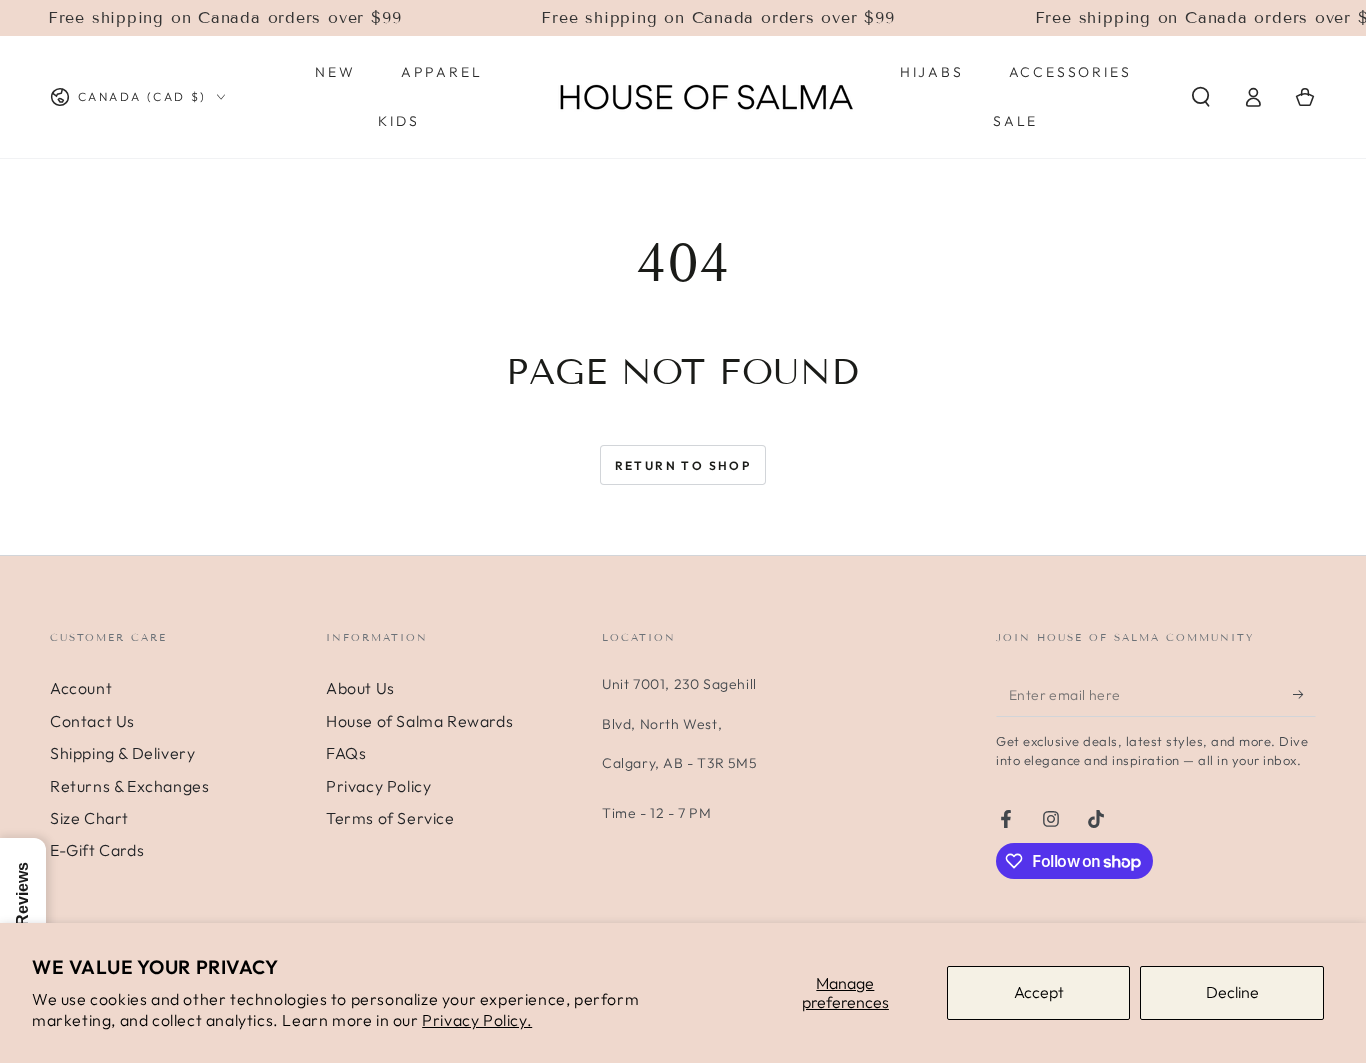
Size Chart (89, 818)
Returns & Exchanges (129, 786)
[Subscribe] (1304, 694)
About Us (360, 688)
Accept (1039, 992)
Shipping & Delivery (122, 753)
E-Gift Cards (97, 850)
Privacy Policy (378, 786)
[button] (1201, 97)
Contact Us (92, 721)
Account (81, 688)
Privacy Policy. (477, 1020)
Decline (1232, 992)
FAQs (346, 753)
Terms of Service (390, 818)
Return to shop (683, 465)
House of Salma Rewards (419, 721)
